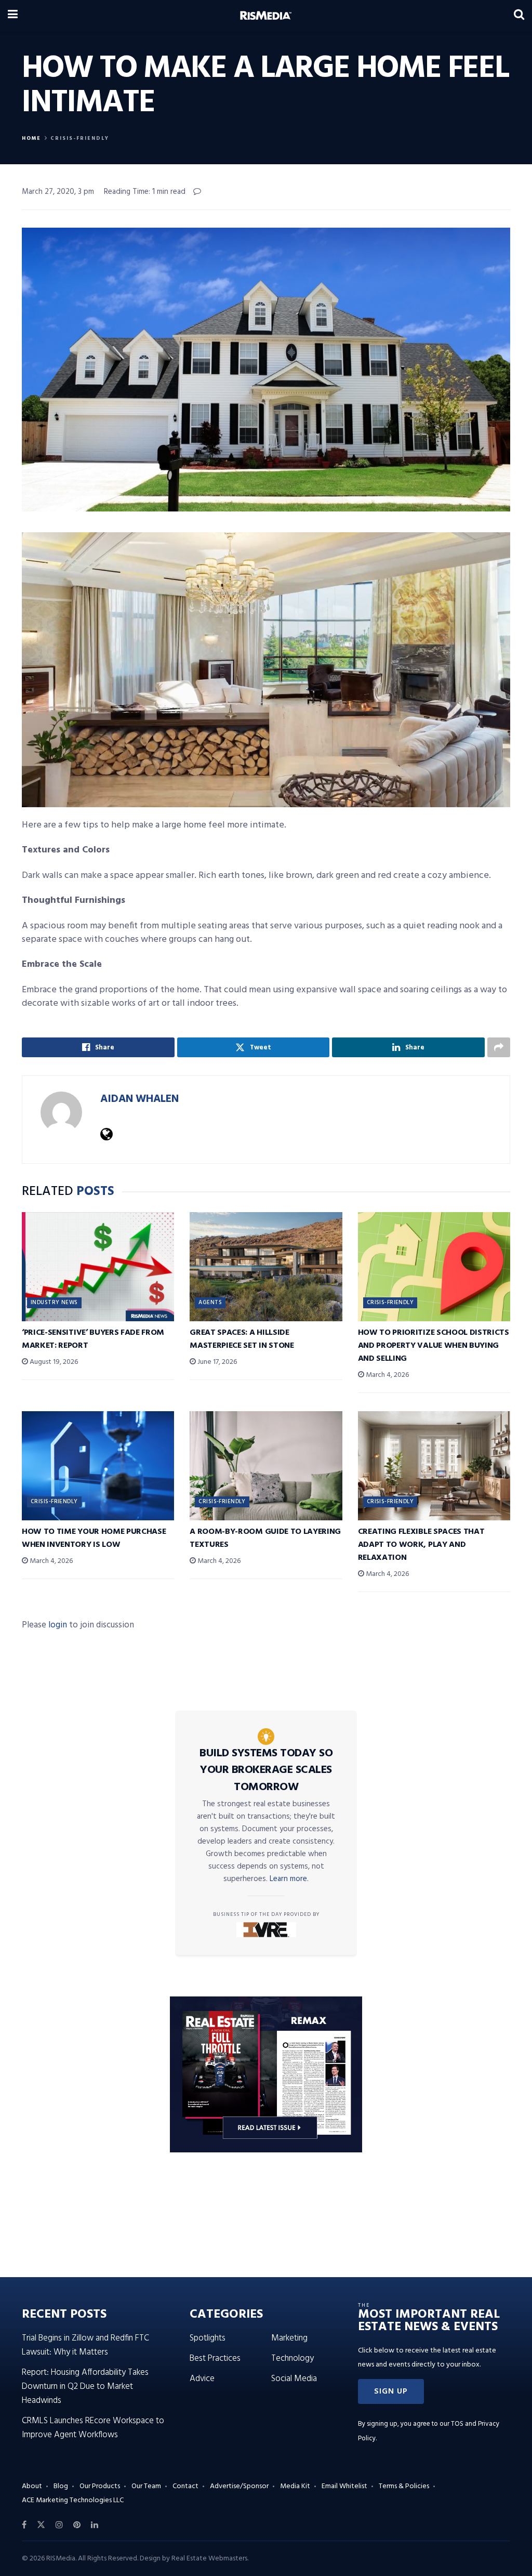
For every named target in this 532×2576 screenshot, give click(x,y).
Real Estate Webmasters (209, 2559)
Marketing (289, 2338)
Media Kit (295, 2486)
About (32, 2486)
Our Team (146, 2486)
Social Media (294, 2379)
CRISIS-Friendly (80, 138)
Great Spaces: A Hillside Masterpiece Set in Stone (242, 1339)
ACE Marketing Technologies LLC (73, 2500)
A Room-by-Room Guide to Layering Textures (265, 1538)
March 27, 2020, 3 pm (58, 192)
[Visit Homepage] (266, 16)
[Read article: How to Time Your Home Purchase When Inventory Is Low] (98, 1466)
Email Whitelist (344, 2486)
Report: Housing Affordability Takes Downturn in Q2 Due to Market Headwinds (85, 2387)
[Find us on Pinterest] (77, 2525)
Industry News (54, 1303)
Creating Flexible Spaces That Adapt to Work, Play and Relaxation (421, 1545)
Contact (185, 2486)
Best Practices (215, 2358)
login (58, 1625)
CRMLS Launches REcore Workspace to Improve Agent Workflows (93, 2428)
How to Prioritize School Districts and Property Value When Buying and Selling (434, 1346)
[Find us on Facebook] (24, 2525)
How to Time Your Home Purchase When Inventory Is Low (94, 1538)
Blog (61, 2486)
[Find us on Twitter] (41, 2525)
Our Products (100, 2486)
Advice (202, 2379)
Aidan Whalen (139, 1099)
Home (31, 138)
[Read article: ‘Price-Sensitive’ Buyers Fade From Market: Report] (98, 1267)
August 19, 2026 (53, 1362)
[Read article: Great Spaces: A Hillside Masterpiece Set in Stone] (266, 1267)
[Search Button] (519, 16)
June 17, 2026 (216, 1362)
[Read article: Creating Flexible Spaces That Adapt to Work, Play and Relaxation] (434, 1466)
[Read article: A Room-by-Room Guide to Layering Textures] (266, 1466)
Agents (210, 1303)
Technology (292, 2358)
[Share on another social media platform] (499, 1047)
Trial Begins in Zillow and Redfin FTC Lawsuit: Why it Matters (85, 2345)
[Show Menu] (13, 16)
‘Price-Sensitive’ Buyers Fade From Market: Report (93, 1339)
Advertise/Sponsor (239, 2486)
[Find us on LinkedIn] (95, 2525)
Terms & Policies (404, 2486)
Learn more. (289, 1879)
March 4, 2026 (387, 1375)
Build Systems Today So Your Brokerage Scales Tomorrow (266, 1770)
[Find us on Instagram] (59, 2525)
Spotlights (208, 2338)
